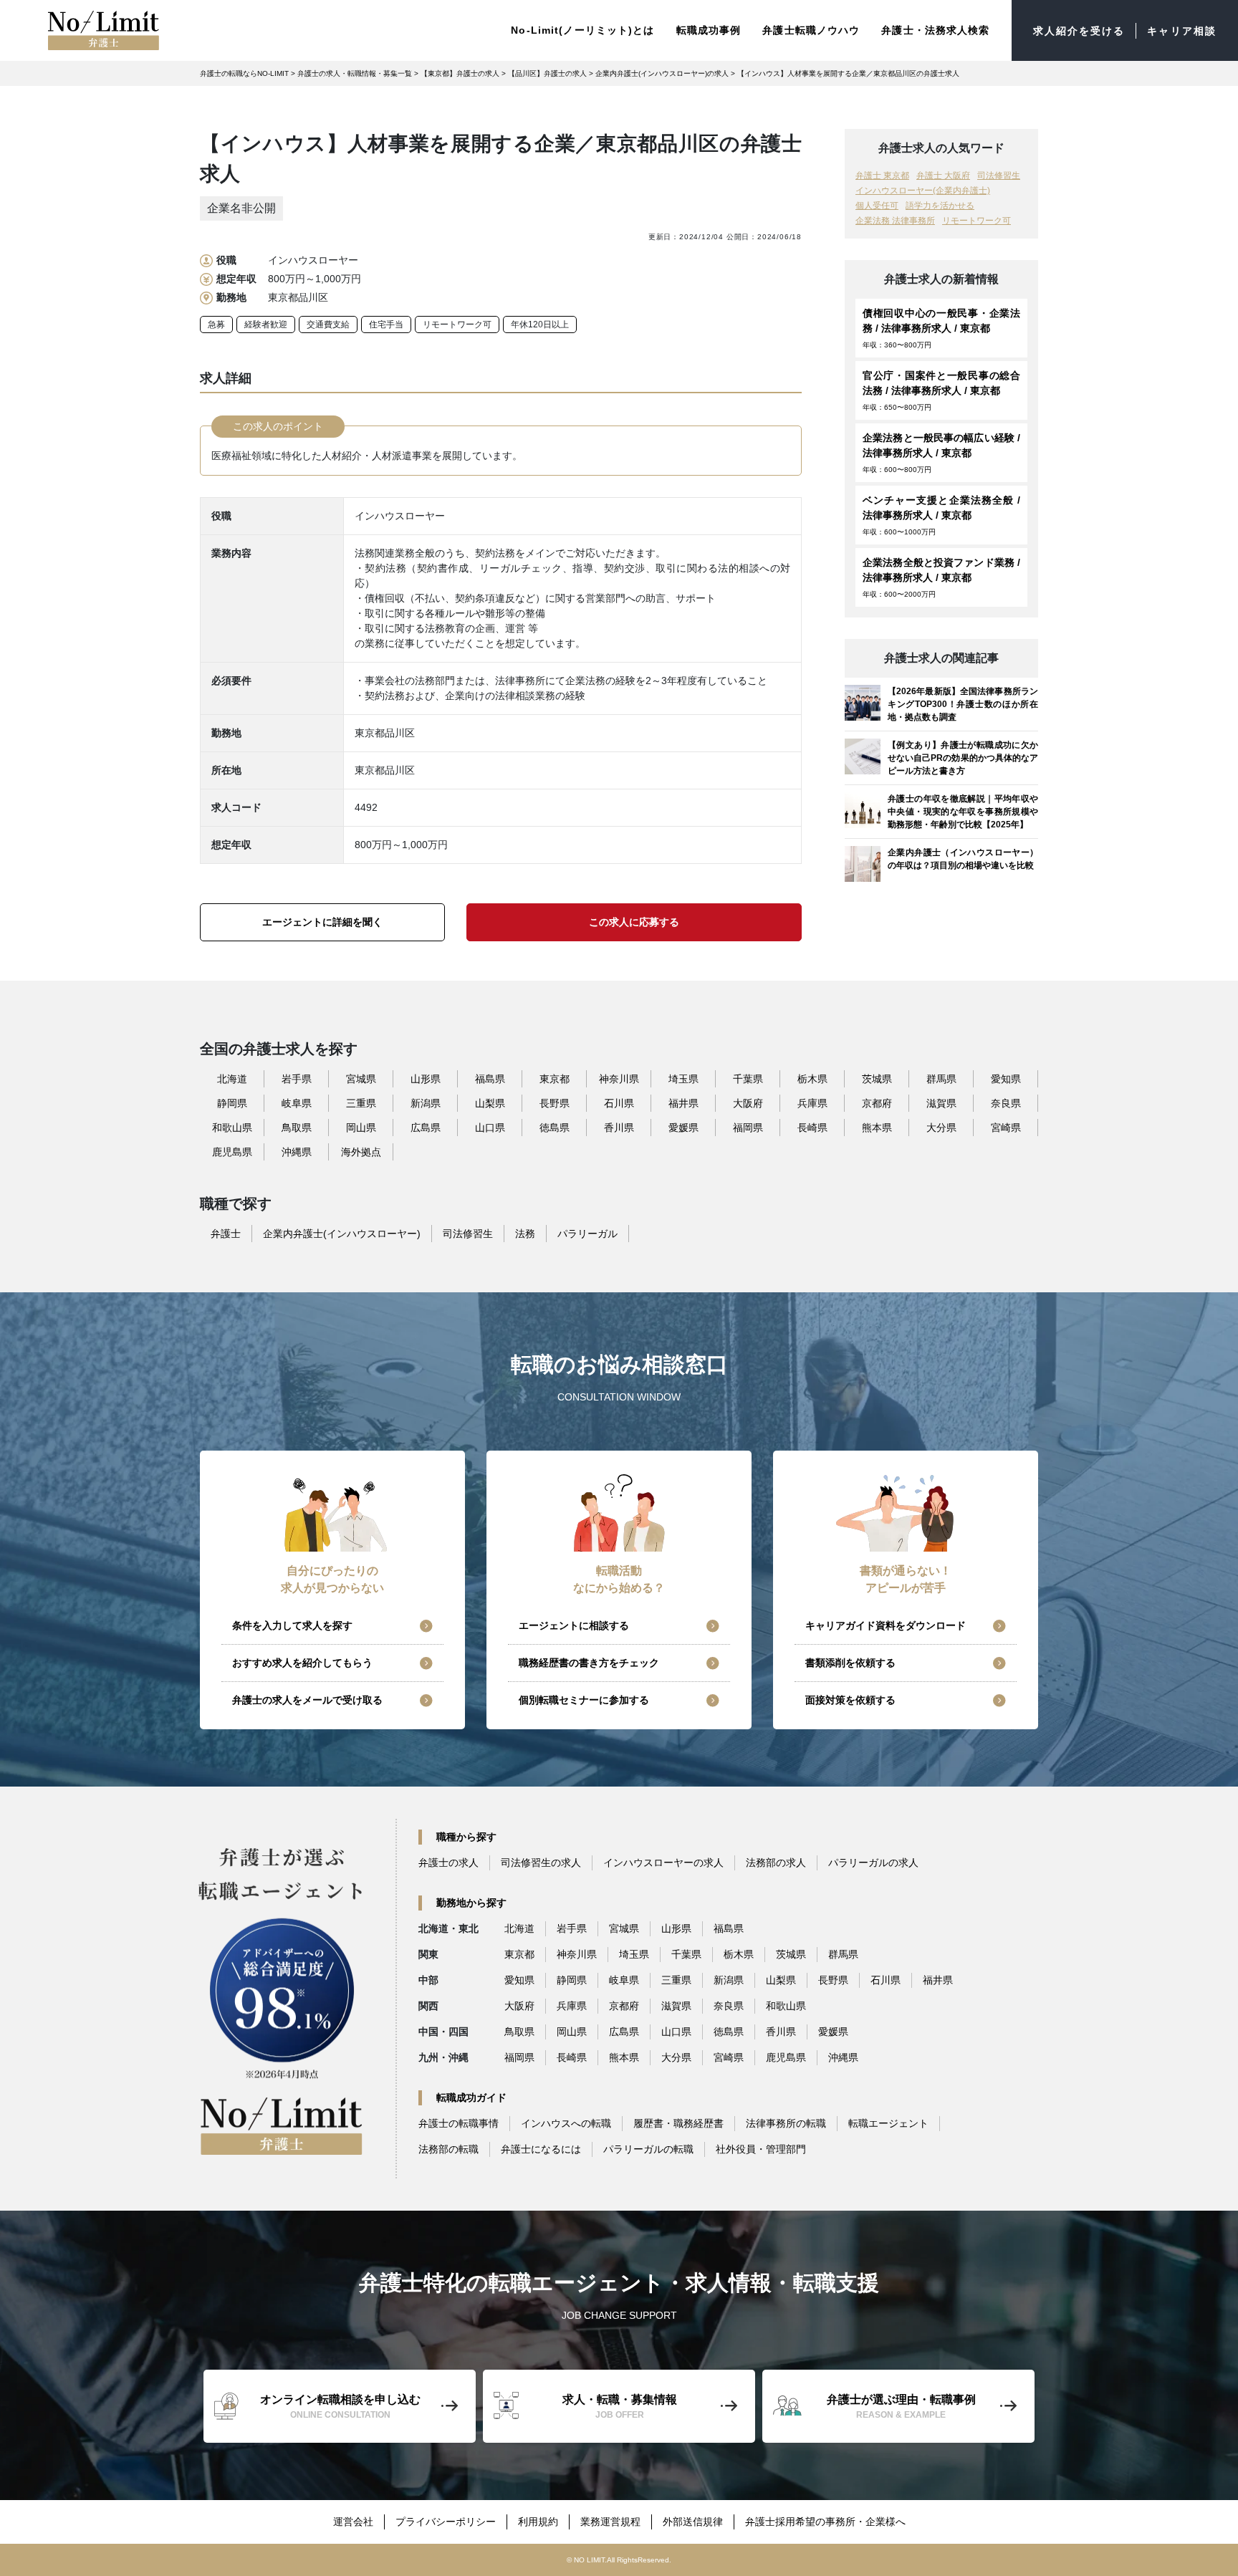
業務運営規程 (610, 2522)
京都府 (877, 1103)
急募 (216, 325)
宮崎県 (1006, 1128)
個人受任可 (877, 206)
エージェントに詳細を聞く (322, 922)
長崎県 (812, 1128)
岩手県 (297, 1079)
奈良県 (1006, 1103)
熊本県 (877, 1128)
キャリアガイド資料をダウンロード (886, 1625)
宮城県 (361, 1079)
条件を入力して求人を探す (292, 1625)
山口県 (490, 1128)
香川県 (619, 1128)
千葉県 (748, 1079)
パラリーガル (587, 1234)
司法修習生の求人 (541, 1863)
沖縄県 (297, 1152)
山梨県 (490, 1103)
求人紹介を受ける (1079, 31)
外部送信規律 (693, 2522)
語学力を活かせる (940, 206)
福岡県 (748, 1128)
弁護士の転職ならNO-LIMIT (244, 73)
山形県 (426, 1079)
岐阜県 (297, 1103)
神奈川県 (619, 1079)
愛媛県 (683, 1128)
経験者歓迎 (266, 325)
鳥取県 (297, 1128)
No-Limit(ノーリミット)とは (582, 30)
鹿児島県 (232, 1152)
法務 (525, 1234)
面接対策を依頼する (850, 1700)
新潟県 (426, 1103)
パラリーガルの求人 (873, 1863)
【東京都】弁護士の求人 (460, 73)
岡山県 (361, 1128)
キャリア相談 (1182, 31)
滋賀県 (941, 1103)
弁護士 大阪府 (943, 176)
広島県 (426, 1128)
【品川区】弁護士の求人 (547, 73)
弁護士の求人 (448, 1863)
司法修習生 (999, 176)
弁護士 (226, 1234)
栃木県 (812, 1079)
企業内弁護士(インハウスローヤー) (342, 1234)
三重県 (361, 1103)
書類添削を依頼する (850, 1663)
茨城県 (877, 1079)
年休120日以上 (540, 325)
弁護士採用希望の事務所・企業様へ (825, 2522)
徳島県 (555, 1128)
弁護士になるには (541, 2149)
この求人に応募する (634, 922)
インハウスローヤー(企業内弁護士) (923, 191)
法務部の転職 (448, 2149)
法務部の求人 (776, 1863)
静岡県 (232, 1103)
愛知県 (1006, 1079)
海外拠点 (361, 1152)
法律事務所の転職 (786, 2123)
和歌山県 (232, 1128)
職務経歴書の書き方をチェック (589, 1663)
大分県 (941, 1128)
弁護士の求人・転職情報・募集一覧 (355, 73)
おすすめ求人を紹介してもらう (302, 1663)
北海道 (232, 1079)
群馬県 (941, 1079)
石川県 (619, 1103)
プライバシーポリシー (446, 2522)
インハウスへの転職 (566, 2123)
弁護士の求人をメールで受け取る (307, 1700)
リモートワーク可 (457, 325)
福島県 (490, 1079)
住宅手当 (386, 325)
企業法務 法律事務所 (895, 221)
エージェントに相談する (574, 1625)
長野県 (555, 1103)
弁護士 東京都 (882, 176)
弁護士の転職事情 (459, 2123)
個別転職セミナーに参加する (584, 1700)
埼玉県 (683, 1079)
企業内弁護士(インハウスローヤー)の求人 (662, 73)
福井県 (683, 1103)
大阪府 (748, 1103)
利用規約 (538, 2522)
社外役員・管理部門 (761, 2149)
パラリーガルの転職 (648, 2149)
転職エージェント (888, 2123)
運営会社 (353, 2522)
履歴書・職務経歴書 (678, 2123)
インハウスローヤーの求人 (663, 1863)
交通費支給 (328, 325)
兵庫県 (812, 1103)
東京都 (555, 1079)
